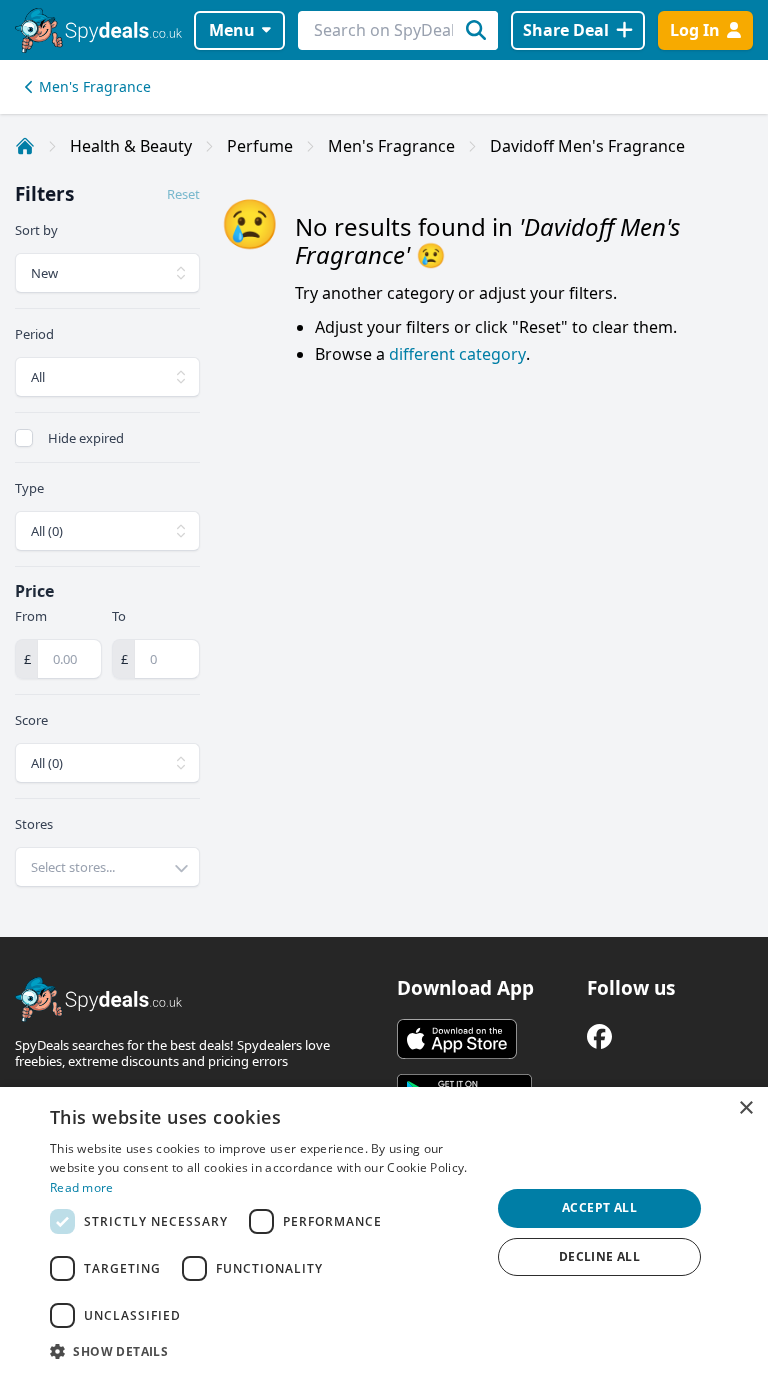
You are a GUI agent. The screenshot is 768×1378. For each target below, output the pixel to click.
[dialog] (384, 1232)
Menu (232, 30)
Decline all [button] (599, 1256)
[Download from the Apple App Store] (457, 1039)
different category (457, 354)
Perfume (260, 146)
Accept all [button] (599, 1207)
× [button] (745, 1108)
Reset (183, 194)
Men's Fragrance (95, 86)
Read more (82, 1187)
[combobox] (107, 867)
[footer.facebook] (599, 1036)
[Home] (25, 146)
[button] (264, 1351)
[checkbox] (24, 438)
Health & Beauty (131, 146)
